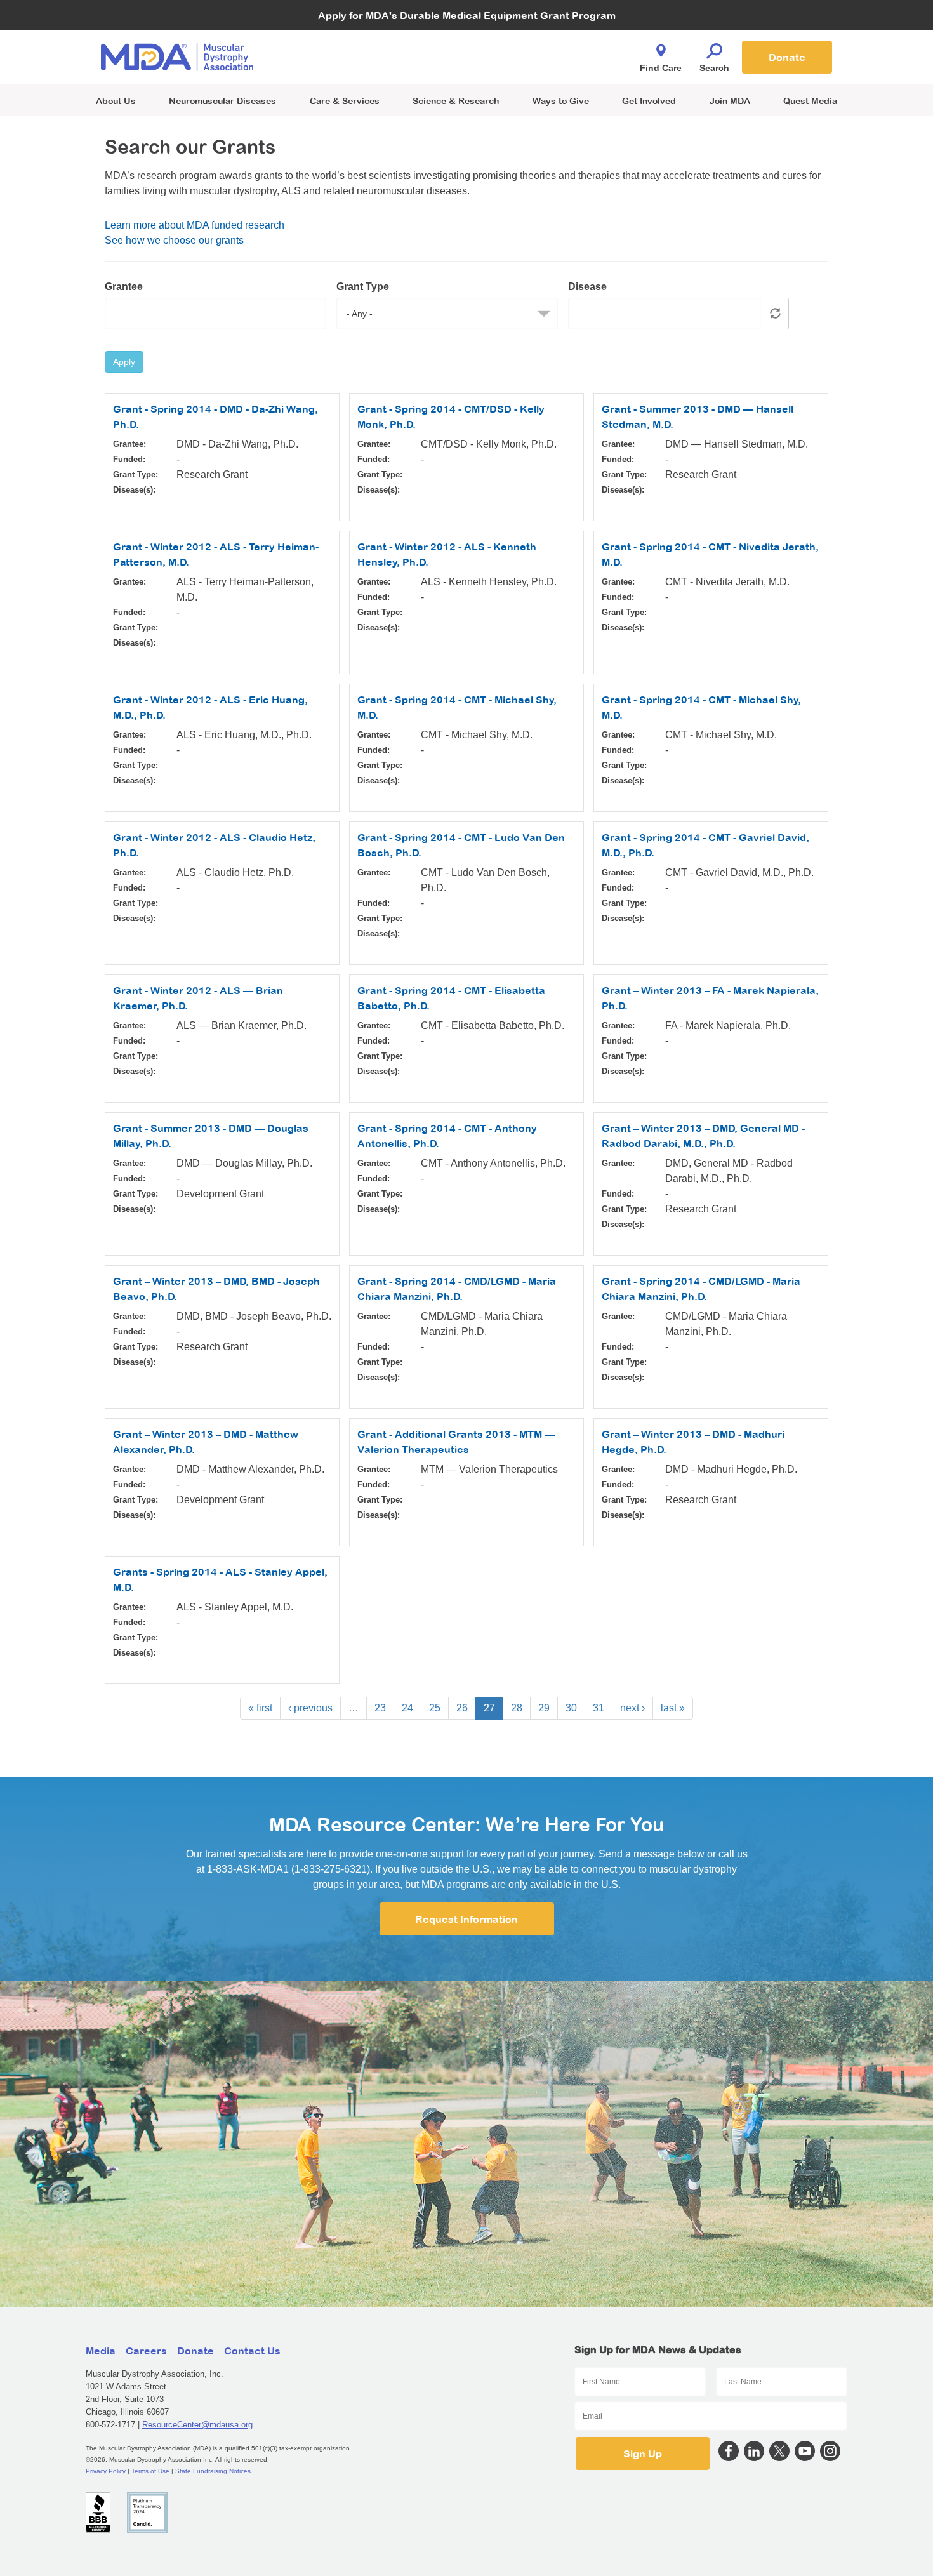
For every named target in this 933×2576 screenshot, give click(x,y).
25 (435, 1708)
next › (632, 1708)
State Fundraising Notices (213, 2471)
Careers (146, 2351)
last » (673, 1708)
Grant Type (363, 287)
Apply (124, 362)
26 (462, 1708)
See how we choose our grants (174, 240)
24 (407, 1708)
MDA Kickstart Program (525, 64)
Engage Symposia (340, 36)
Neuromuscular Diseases (222, 101)
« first (260, 1708)
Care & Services (345, 101)
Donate (787, 57)
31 (599, 1708)
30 (571, 1708)
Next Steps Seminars (345, 58)
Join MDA (730, 101)
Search (714, 68)
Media (101, 2351)
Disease (587, 287)
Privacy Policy (106, 2471)
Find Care (661, 68)
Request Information (466, 1919)
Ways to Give (561, 101)
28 (517, 1708)
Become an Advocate (345, 31)
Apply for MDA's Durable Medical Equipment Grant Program (467, 15)
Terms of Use (150, 2471)
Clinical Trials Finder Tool (352, 42)
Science (456, 101)
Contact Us (252, 2351)
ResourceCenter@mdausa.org (197, 2425)
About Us (116, 101)
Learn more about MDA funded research (195, 225)
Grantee (124, 287)
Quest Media (810, 101)
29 (544, 1708)
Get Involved (649, 101)
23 (380, 1708)
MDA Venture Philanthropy (529, 42)
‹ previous (310, 1708)
